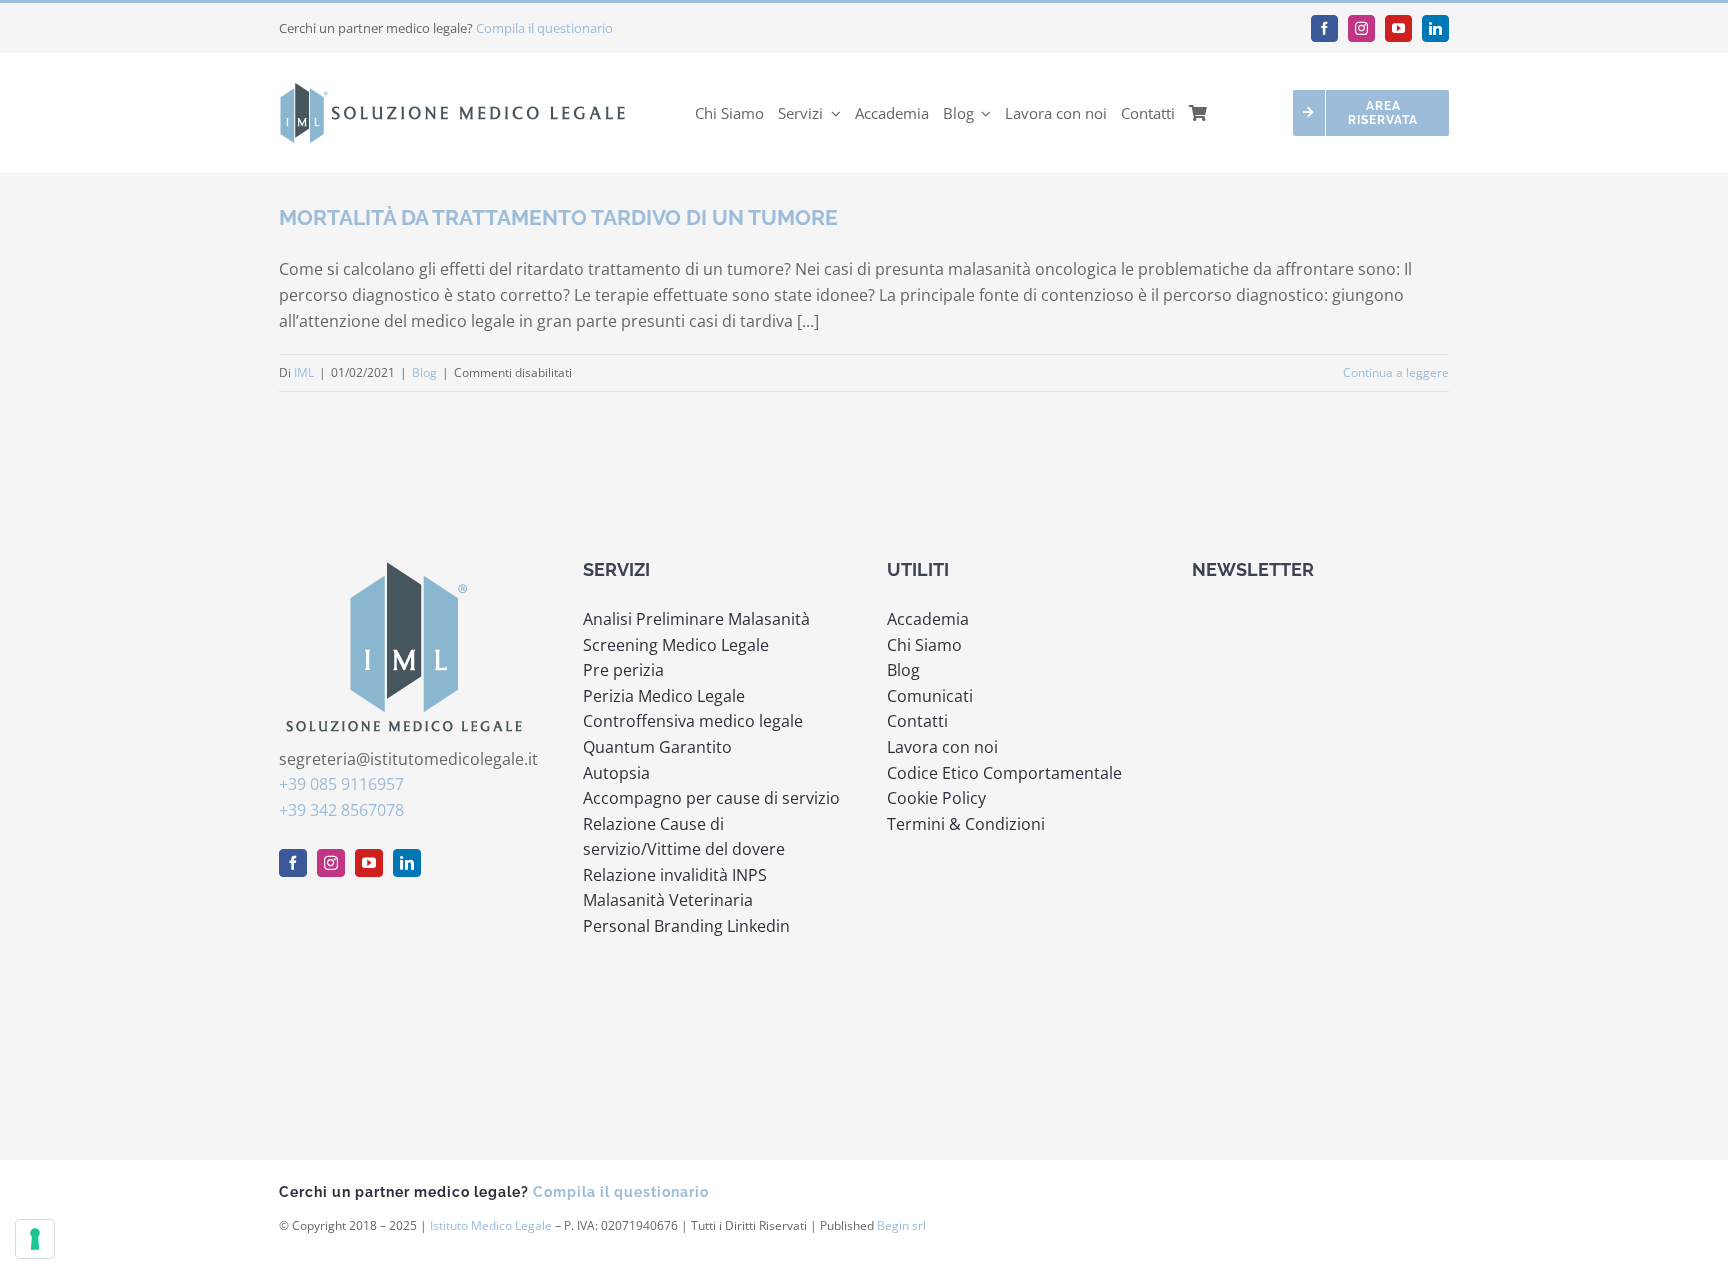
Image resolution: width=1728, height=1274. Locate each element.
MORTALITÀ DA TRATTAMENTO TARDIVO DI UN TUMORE (558, 217)
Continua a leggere (1396, 372)
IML (304, 372)
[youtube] (1398, 28)
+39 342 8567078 (341, 810)
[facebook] (1324, 28)
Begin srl (901, 1225)
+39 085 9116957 (341, 784)
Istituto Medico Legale (491, 1225)
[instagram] (1361, 28)
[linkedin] (1435, 28)
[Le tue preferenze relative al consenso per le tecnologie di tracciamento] (35, 1239)
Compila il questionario (544, 28)
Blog (424, 372)
